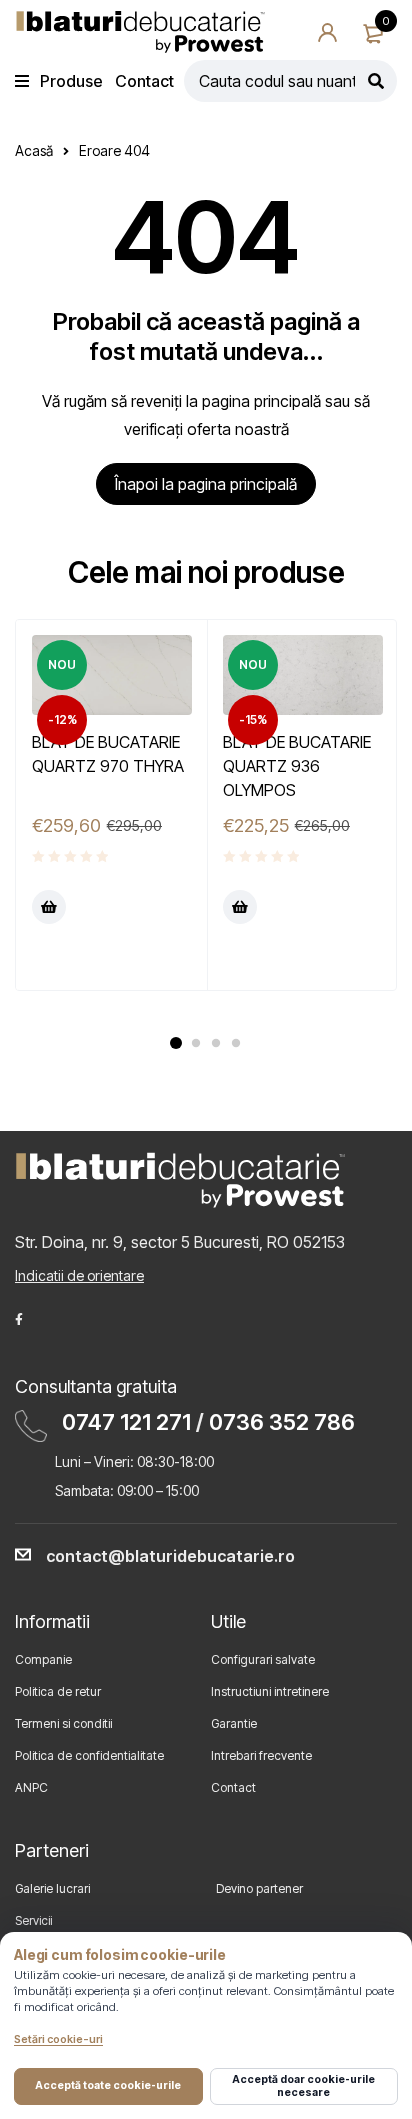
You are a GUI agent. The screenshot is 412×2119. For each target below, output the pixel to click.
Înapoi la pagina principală (206, 484)
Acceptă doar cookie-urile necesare (303, 2085)
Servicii (33, 1920)
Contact (233, 1787)
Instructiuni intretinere (270, 1691)
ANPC (31, 1787)
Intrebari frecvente (261, 1755)
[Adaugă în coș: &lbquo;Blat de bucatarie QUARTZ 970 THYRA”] (49, 907)
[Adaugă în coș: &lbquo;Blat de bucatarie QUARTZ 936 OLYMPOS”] (240, 907)
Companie (43, 1659)
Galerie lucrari (52, 1888)
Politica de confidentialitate (89, 1755)
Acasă (34, 150)
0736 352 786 (282, 1422)
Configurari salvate (263, 1659)
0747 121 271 (126, 1422)
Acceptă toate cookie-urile (108, 2085)
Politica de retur (58, 1691)
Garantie (234, 1723)
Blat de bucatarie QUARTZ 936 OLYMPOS (297, 766)
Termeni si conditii (63, 1723)
